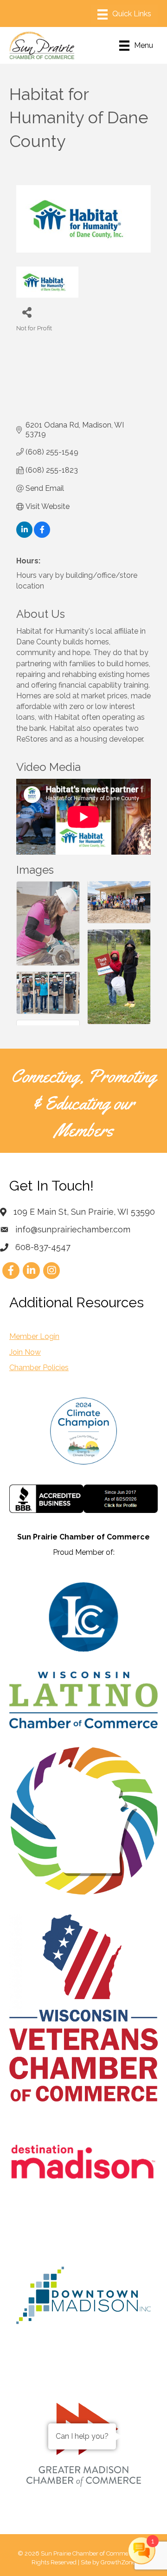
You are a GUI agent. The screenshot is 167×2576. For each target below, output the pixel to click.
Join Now (25, 1352)
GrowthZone (118, 2562)
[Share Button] (27, 312)
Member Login (34, 1336)
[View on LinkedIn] (24, 535)
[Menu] (124, 14)
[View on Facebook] (42, 535)
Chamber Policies (39, 1368)
